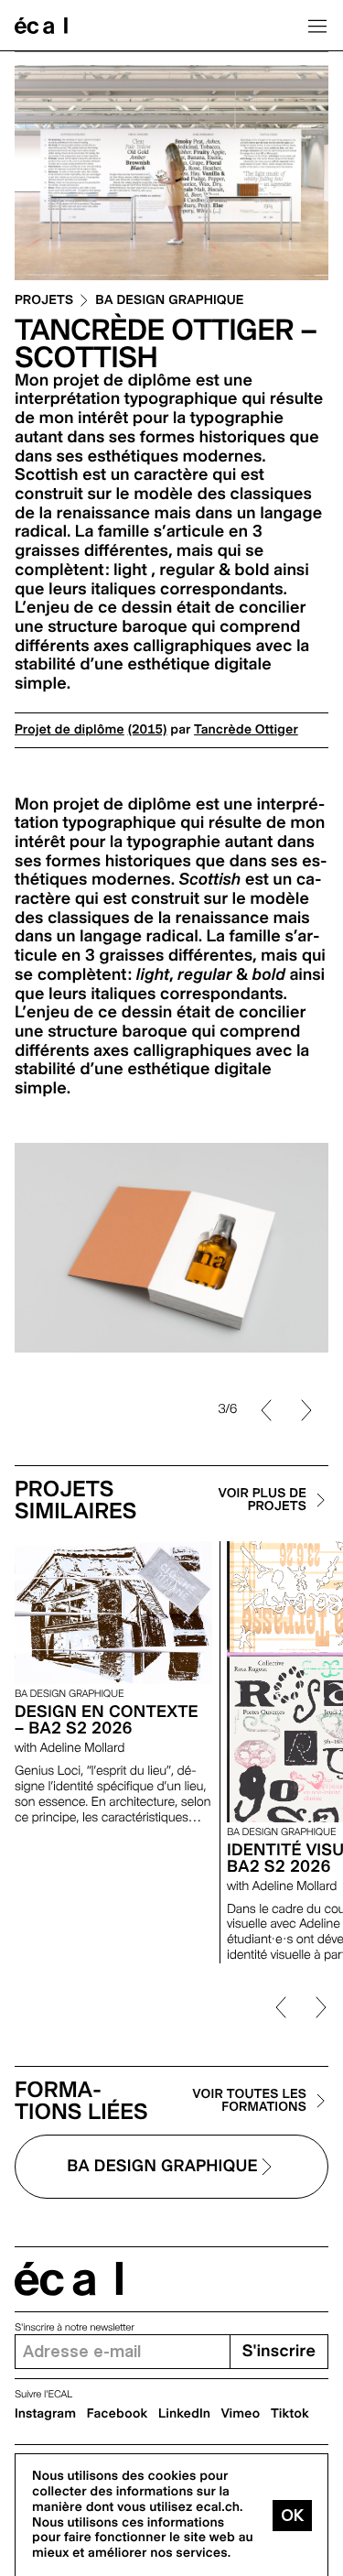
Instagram (45, 2414)
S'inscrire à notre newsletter (75, 2327)
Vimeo (241, 2414)
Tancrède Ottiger (246, 730)
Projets (44, 301)
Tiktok (290, 2414)
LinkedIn (184, 2414)
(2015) (148, 730)
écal (69, 2279)
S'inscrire (279, 2351)
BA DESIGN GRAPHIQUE (169, 301)
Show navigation (317, 26)
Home (41, 26)
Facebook (118, 2414)
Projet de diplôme (70, 730)
